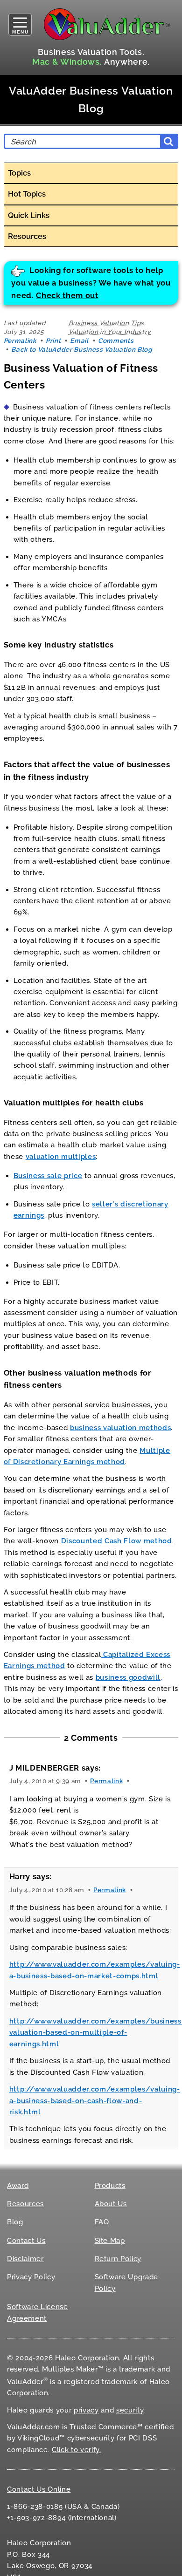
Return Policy (118, 2259)
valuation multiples (61, 1157)
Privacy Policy (31, 2277)
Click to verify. (77, 2450)
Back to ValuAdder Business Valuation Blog (81, 349)
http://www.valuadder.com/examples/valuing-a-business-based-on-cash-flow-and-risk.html (95, 2101)
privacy (86, 2410)
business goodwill (128, 1677)
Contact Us (26, 2241)
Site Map (110, 2241)
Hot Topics (27, 194)
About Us (111, 2204)
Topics (19, 173)
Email (79, 341)
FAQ (102, 2222)
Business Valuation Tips (106, 323)
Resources (27, 236)
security (130, 2410)
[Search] (168, 141)
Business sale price (48, 1176)
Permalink (20, 341)
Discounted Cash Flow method (117, 1541)
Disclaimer (25, 2259)
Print (53, 341)
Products (110, 2186)
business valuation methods (120, 1428)
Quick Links (29, 215)
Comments (116, 341)
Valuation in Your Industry (110, 332)
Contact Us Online (39, 2489)
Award (18, 2186)
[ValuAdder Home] (107, 24)
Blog (15, 2222)
